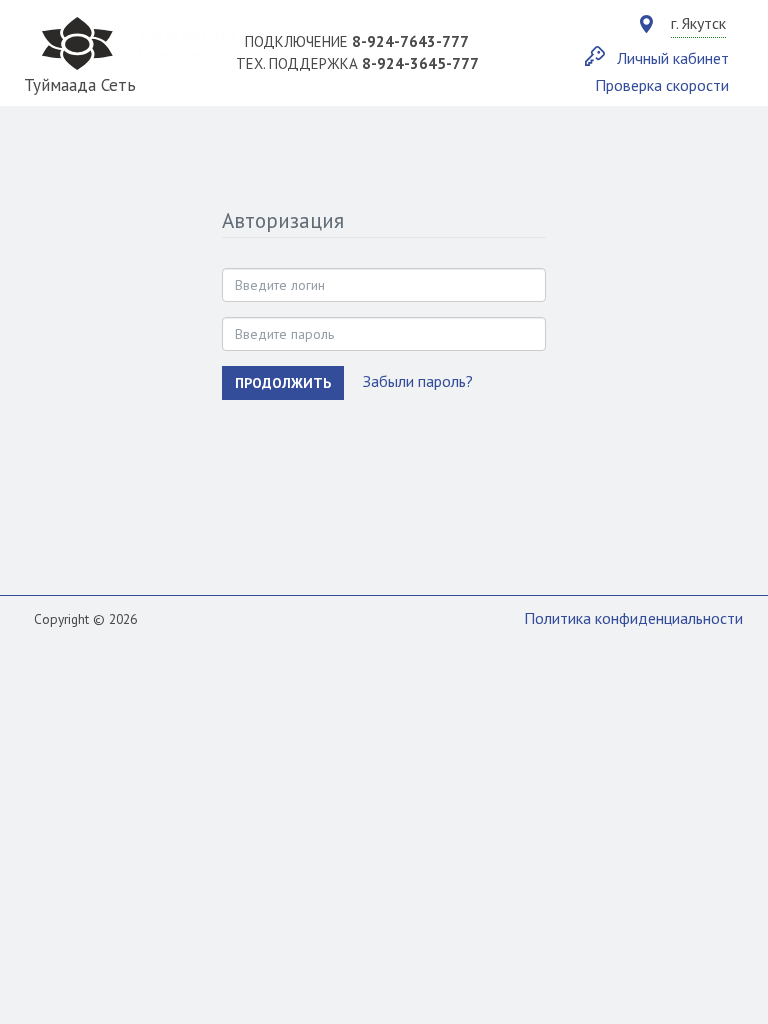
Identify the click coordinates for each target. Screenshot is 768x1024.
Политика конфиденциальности (633, 618)
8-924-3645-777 (420, 63)
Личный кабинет (673, 58)
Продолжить (283, 383)
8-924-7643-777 (410, 41)
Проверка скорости (662, 85)
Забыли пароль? (418, 381)
